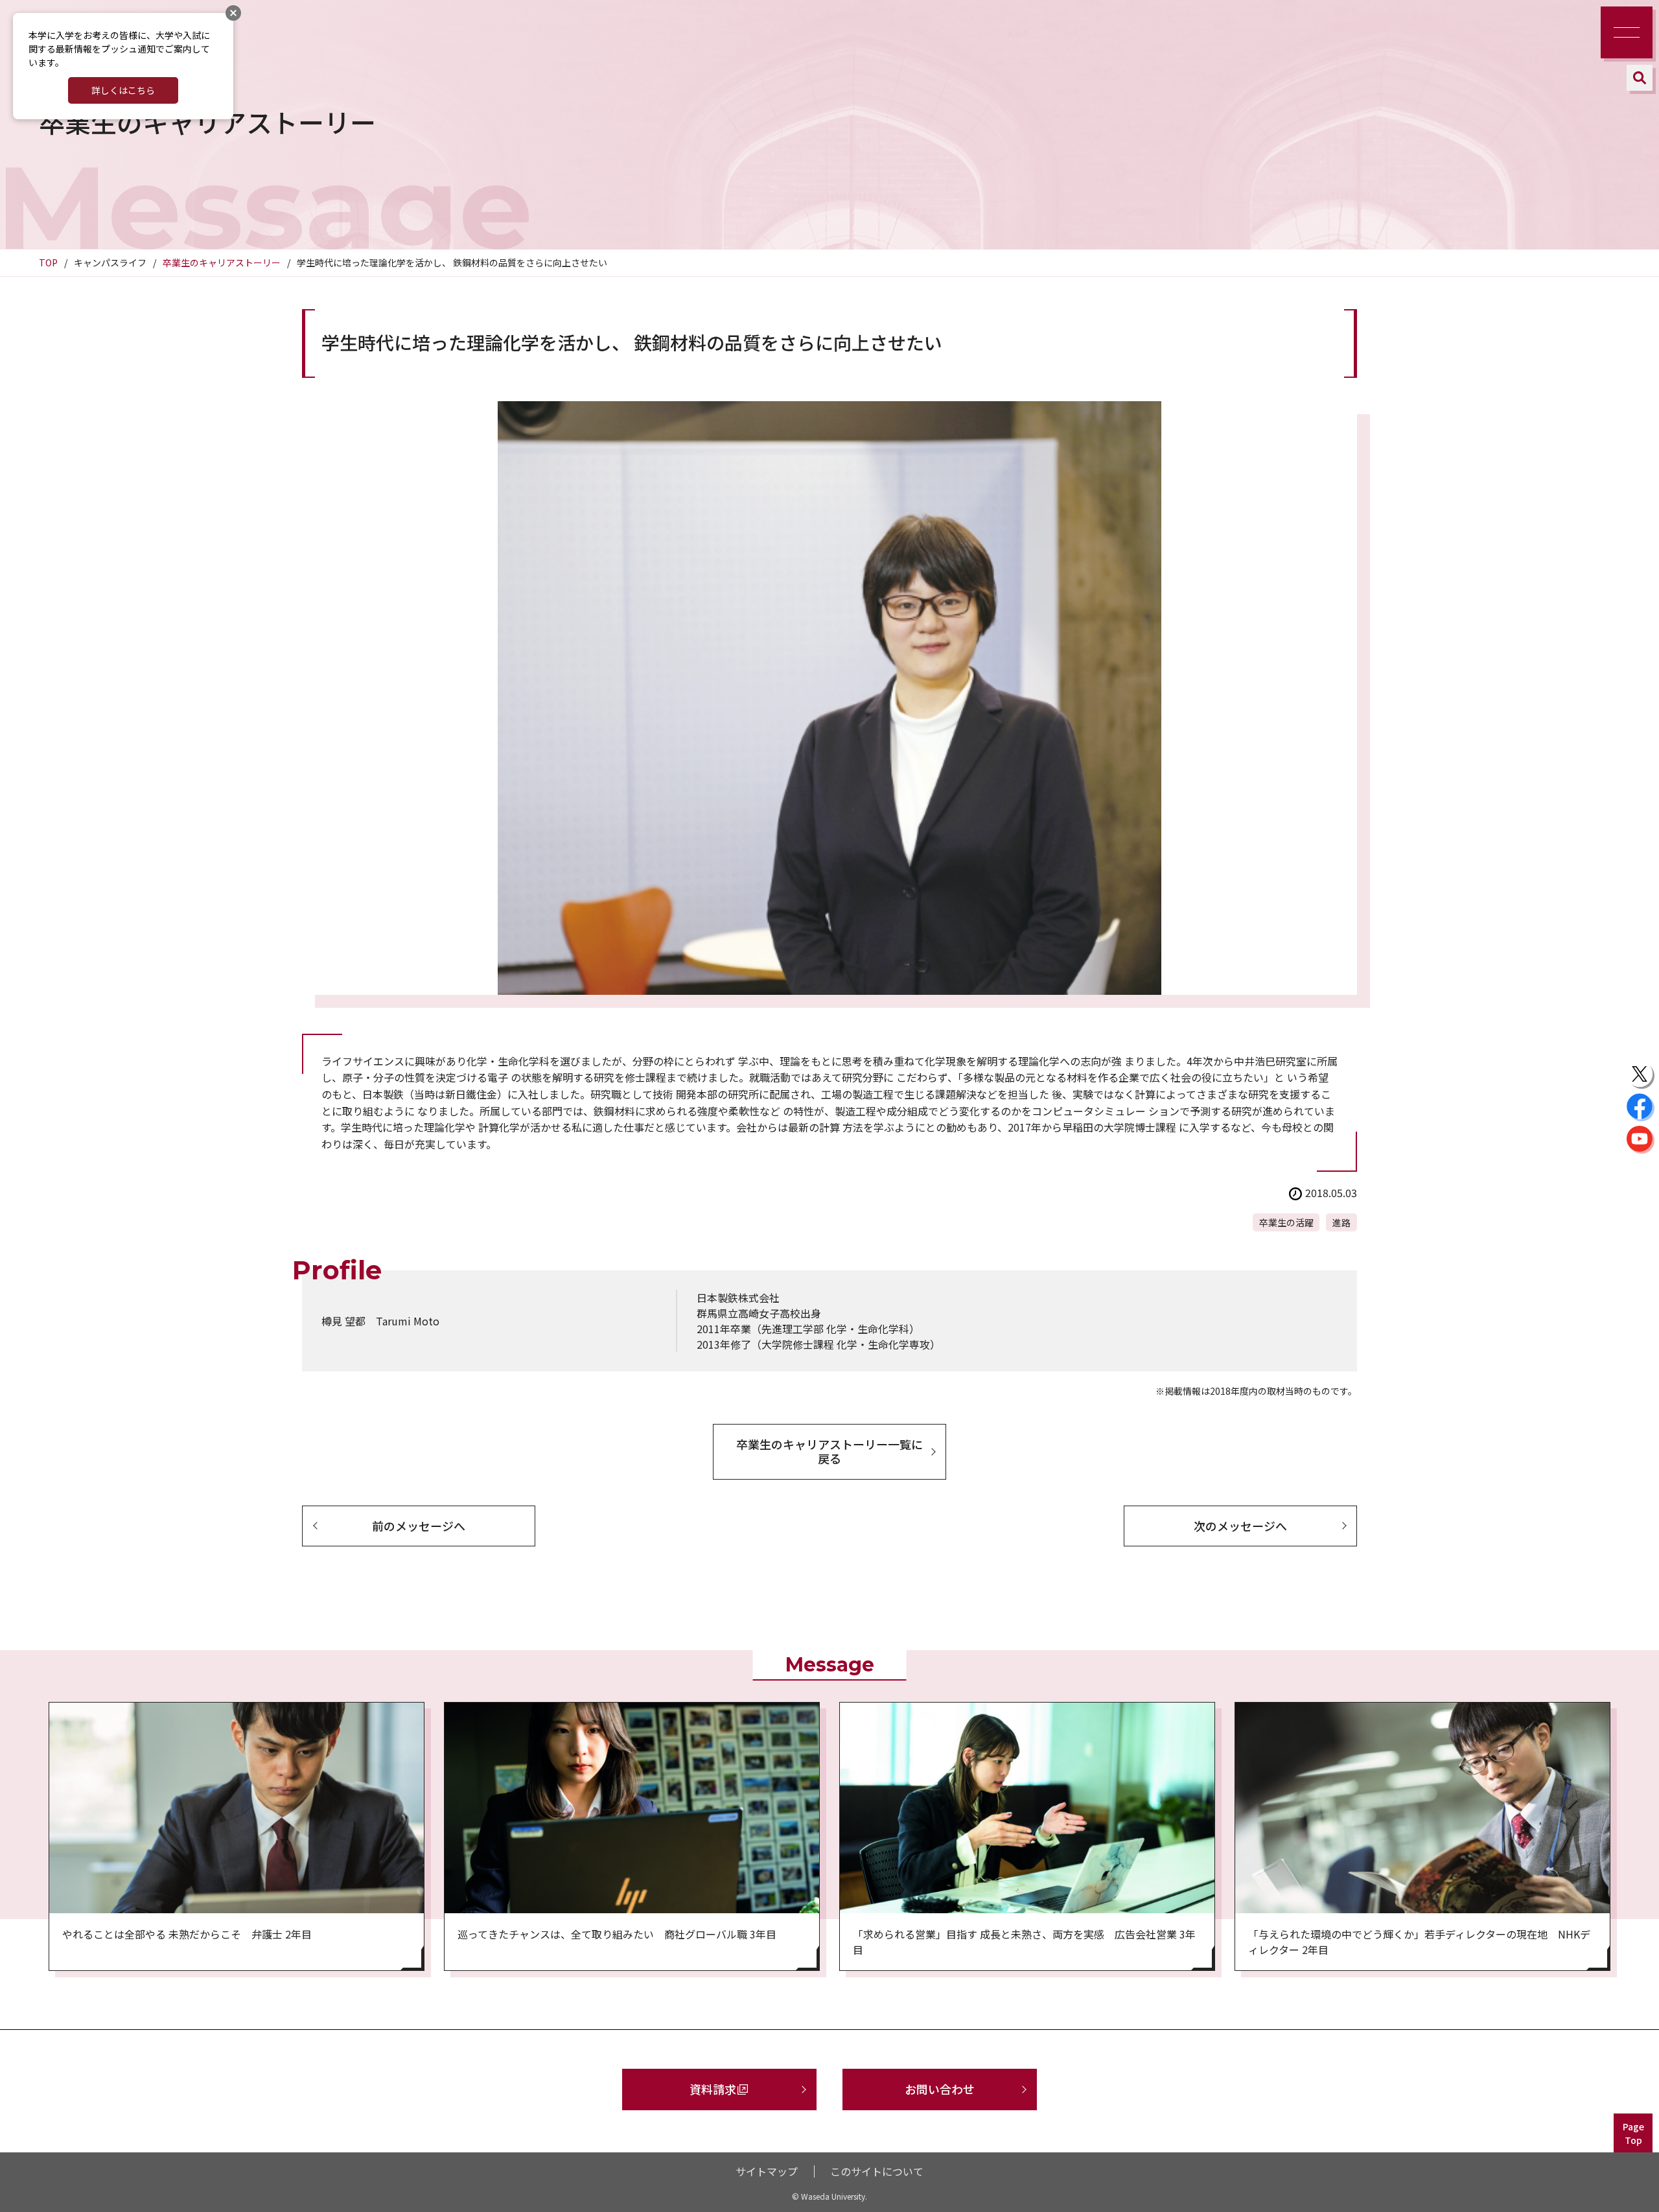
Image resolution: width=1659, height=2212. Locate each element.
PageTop (1633, 2133)
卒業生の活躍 (1286, 1222)
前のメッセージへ (419, 1526)
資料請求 (713, 2089)
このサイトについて (877, 2171)
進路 (1341, 1222)
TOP (48, 262)
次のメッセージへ (1240, 1526)
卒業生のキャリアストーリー (222, 262)
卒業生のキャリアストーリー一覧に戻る (829, 1451)
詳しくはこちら (123, 90)
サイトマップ (767, 2171)
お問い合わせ (940, 2089)
